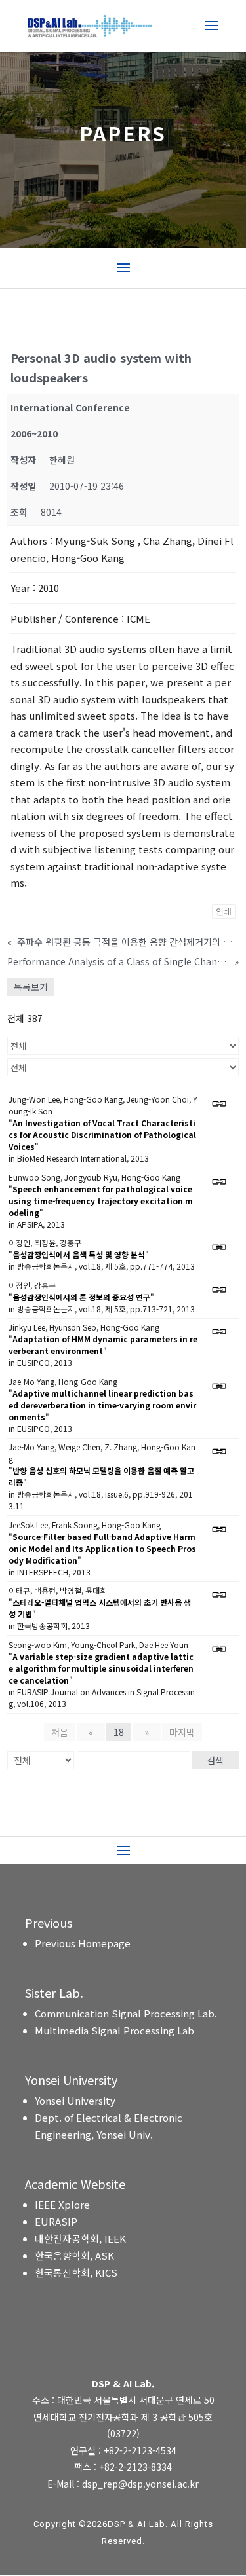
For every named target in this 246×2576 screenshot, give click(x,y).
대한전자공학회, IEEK (80, 2238)
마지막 (182, 1732)
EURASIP (56, 2221)
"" (102, 1134)
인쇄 (224, 911)
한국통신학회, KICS (76, 2272)
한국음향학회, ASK (74, 2255)
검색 (215, 1760)
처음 (60, 1732)
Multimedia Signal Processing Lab (114, 2030)
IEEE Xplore (62, 2204)
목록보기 (31, 987)
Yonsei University (75, 2100)
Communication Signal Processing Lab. (126, 2013)
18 (119, 1732)
